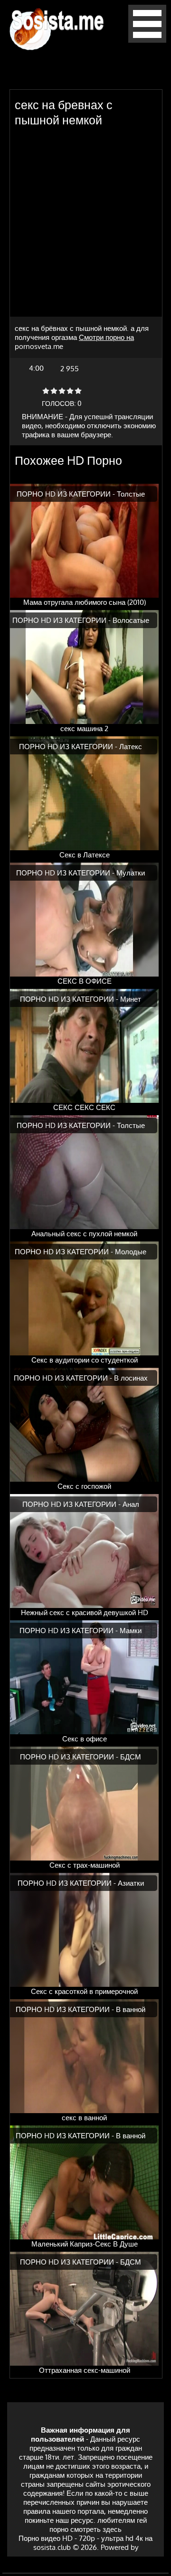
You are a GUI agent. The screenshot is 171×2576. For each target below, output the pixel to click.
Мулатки (131, 873)
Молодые (131, 1252)
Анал (131, 1504)
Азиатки (131, 1883)
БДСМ (131, 1757)
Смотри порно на (106, 337)
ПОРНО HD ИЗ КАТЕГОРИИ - (67, 494)
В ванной (131, 2009)
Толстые (131, 494)
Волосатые (131, 620)
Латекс (131, 747)
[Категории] (147, 40)
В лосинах (131, 1378)
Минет (131, 999)
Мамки (131, 1631)
